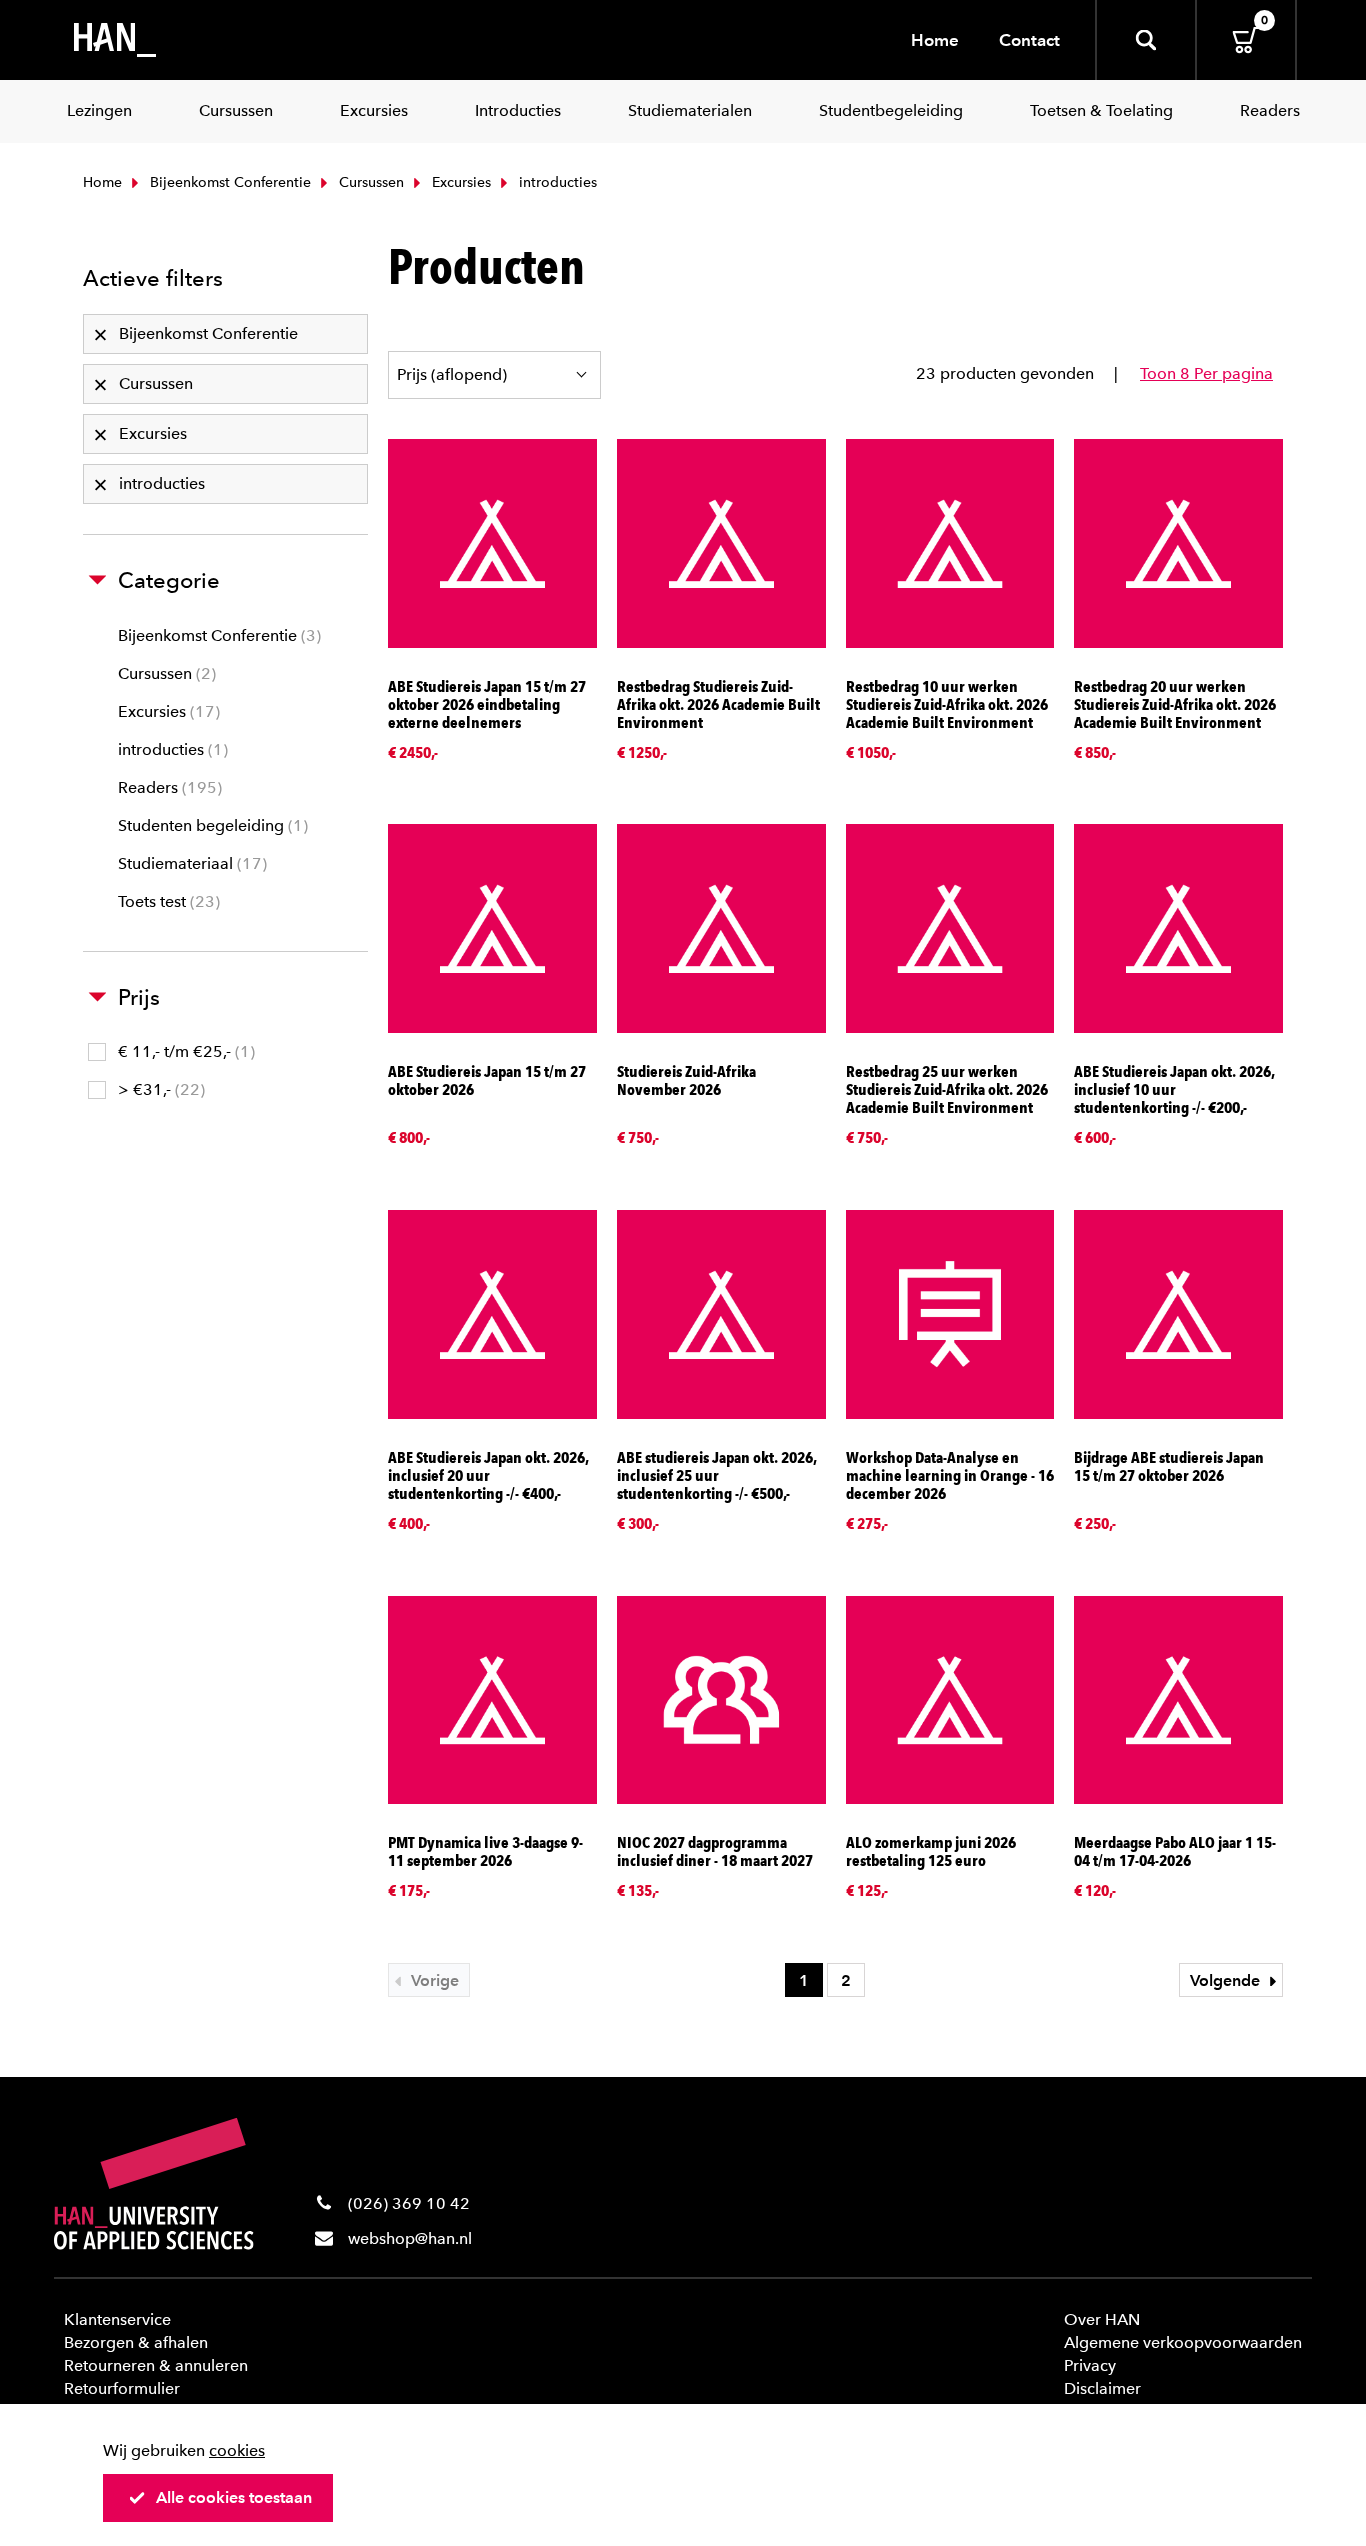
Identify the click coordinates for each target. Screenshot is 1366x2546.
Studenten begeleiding (210, 825)
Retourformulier (122, 2388)
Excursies (459, 182)
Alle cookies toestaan (234, 2497)
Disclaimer (1102, 2388)
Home (935, 40)
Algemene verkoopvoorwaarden (1183, 2342)
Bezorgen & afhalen (136, 2342)
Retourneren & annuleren (156, 2365)
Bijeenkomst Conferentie (228, 182)
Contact (1029, 40)
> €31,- (159, 1089)
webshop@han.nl (410, 2238)
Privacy (1090, 2365)
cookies (237, 2450)
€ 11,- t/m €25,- (184, 1051)
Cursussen (369, 182)
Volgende (1227, 1980)
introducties (170, 749)
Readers (167, 787)
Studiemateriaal (190, 863)
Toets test (166, 901)
